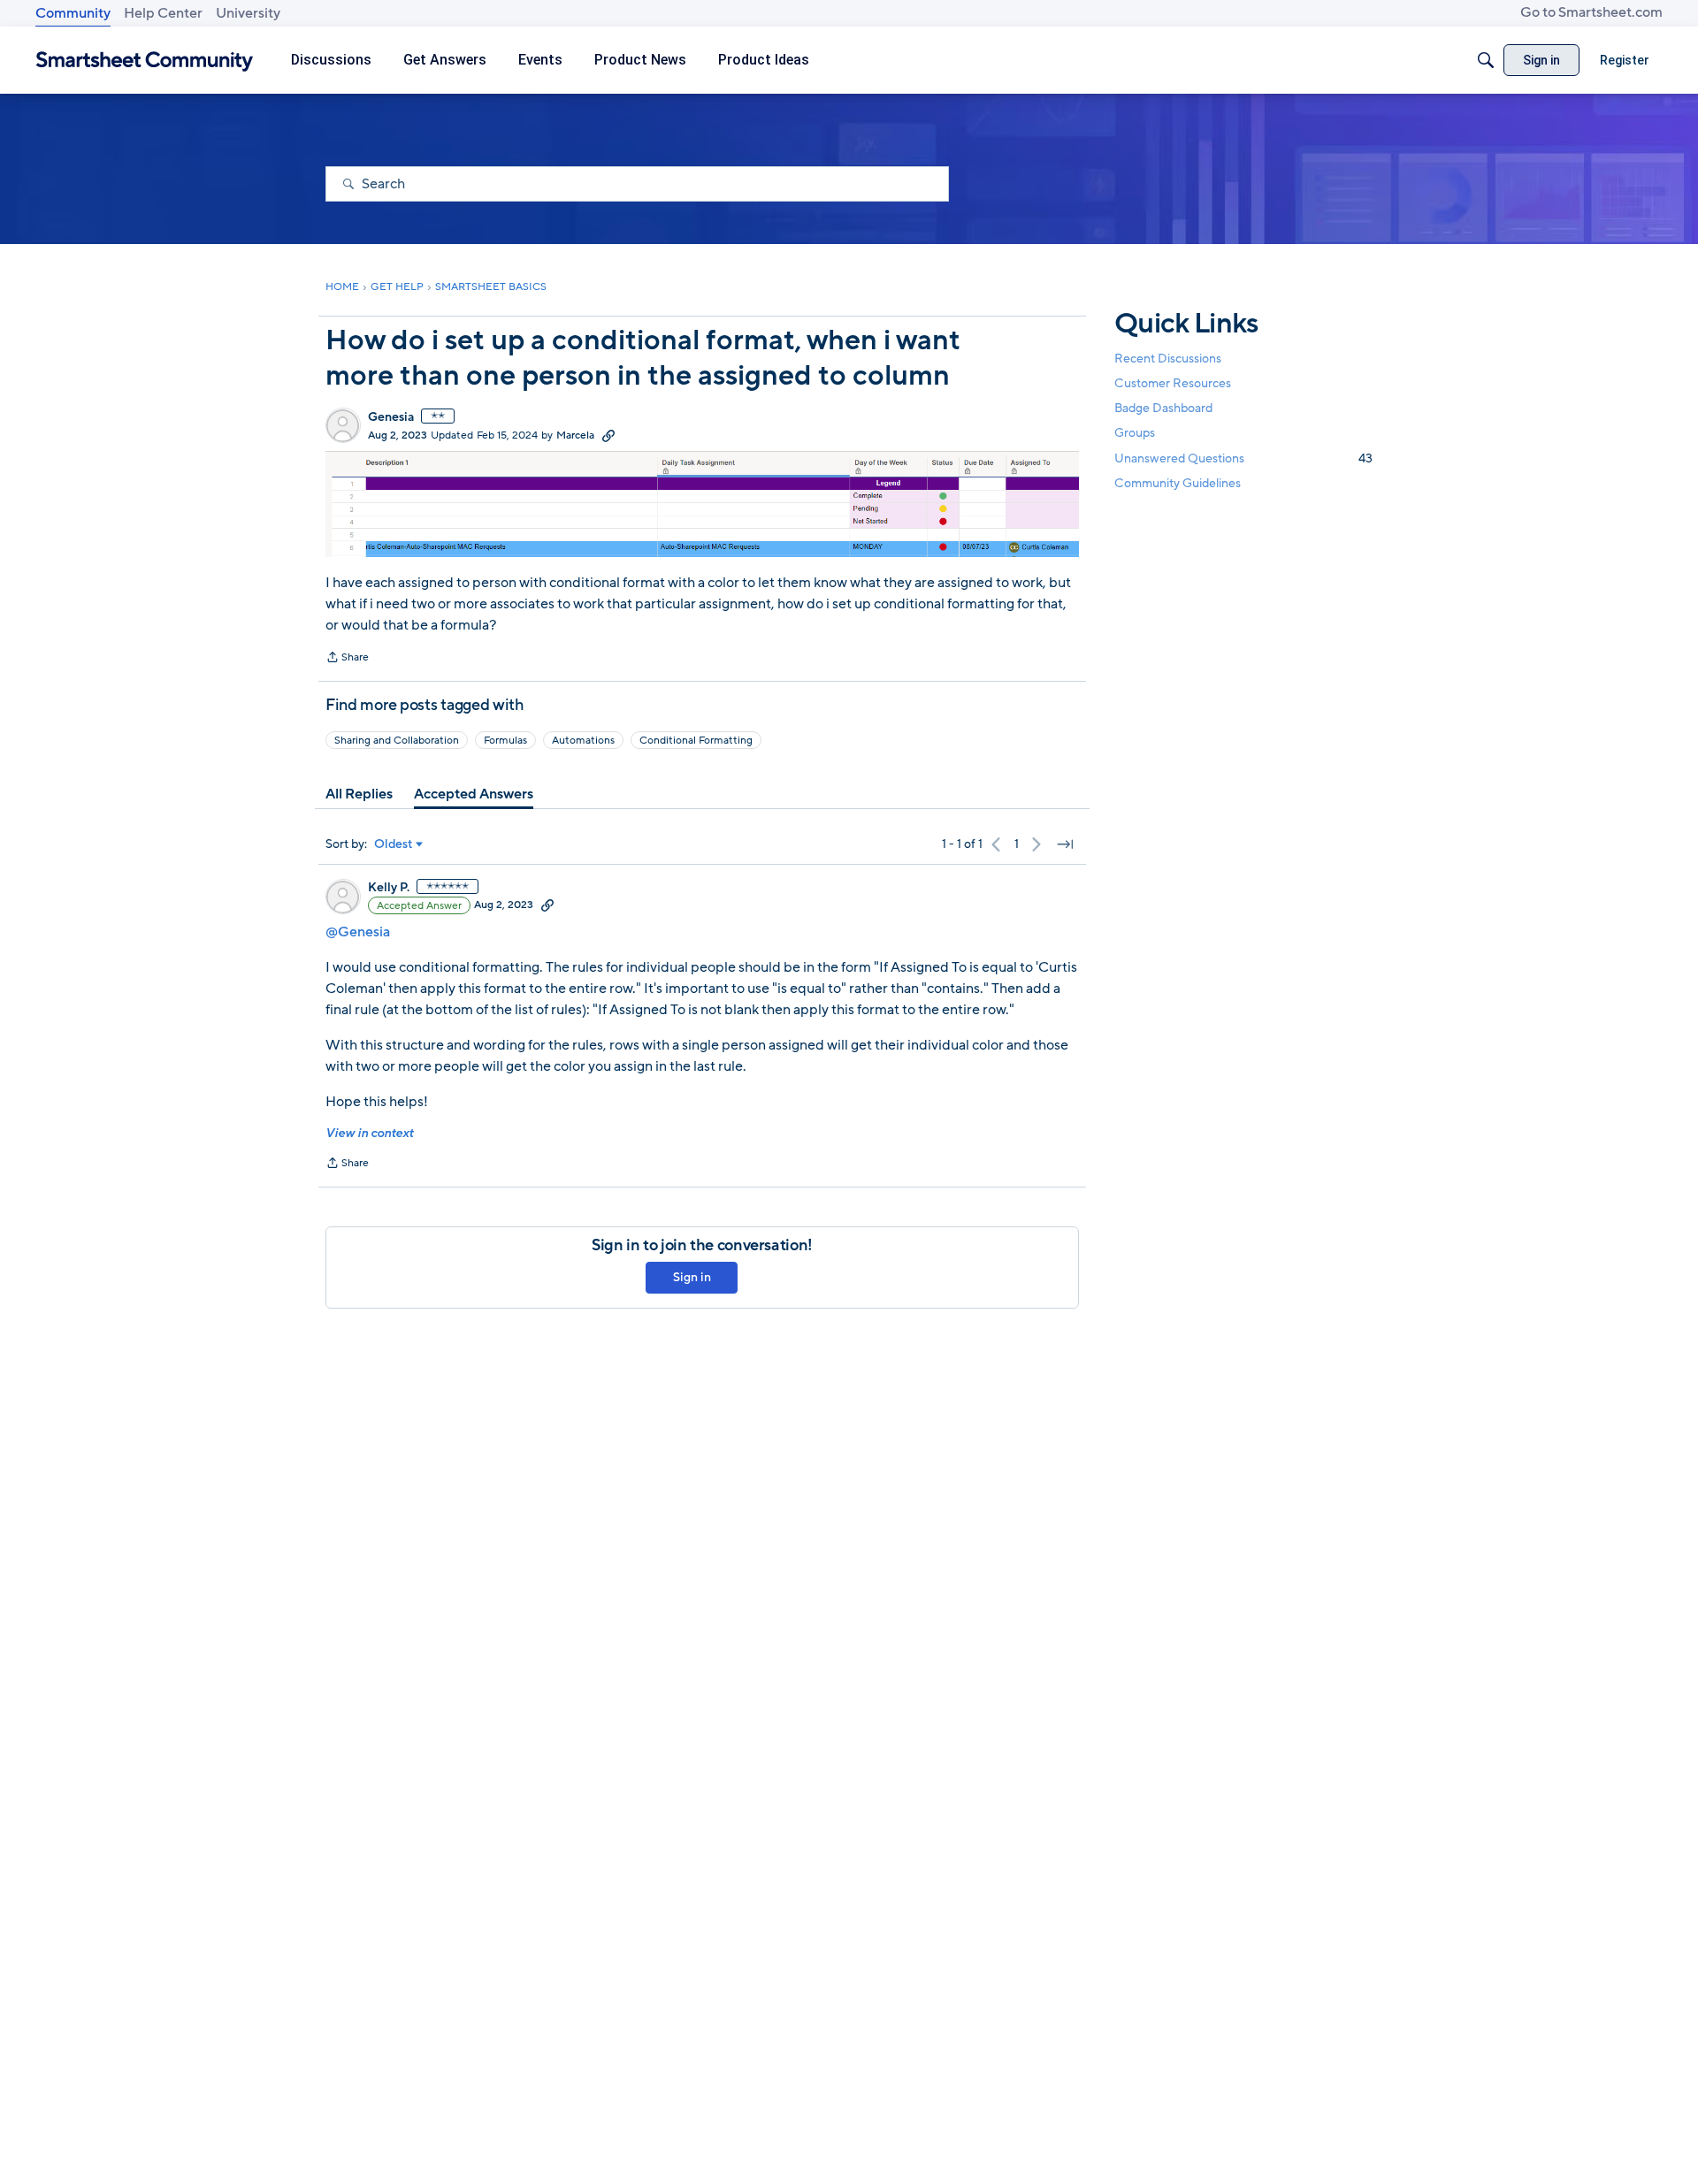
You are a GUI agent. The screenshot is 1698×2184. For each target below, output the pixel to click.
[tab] (359, 794)
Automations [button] (583, 740)
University (248, 13)
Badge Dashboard (1163, 408)
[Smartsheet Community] (145, 61)
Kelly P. (389, 888)
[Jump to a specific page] (1065, 844)
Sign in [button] (692, 1277)
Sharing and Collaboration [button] (397, 740)
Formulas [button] (505, 740)
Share (347, 659)
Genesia (391, 417)
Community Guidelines (1178, 483)
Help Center (163, 13)
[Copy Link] (608, 435)
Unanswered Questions (1243, 458)
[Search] (1486, 60)
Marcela (575, 435)
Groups (1135, 434)
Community (73, 13)
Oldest (394, 844)
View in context (369, 1133)
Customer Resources (1173, 383)
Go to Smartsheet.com (1591, 12)
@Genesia (358, 932)
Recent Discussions (1168, 359)
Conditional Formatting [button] (696, 740)
